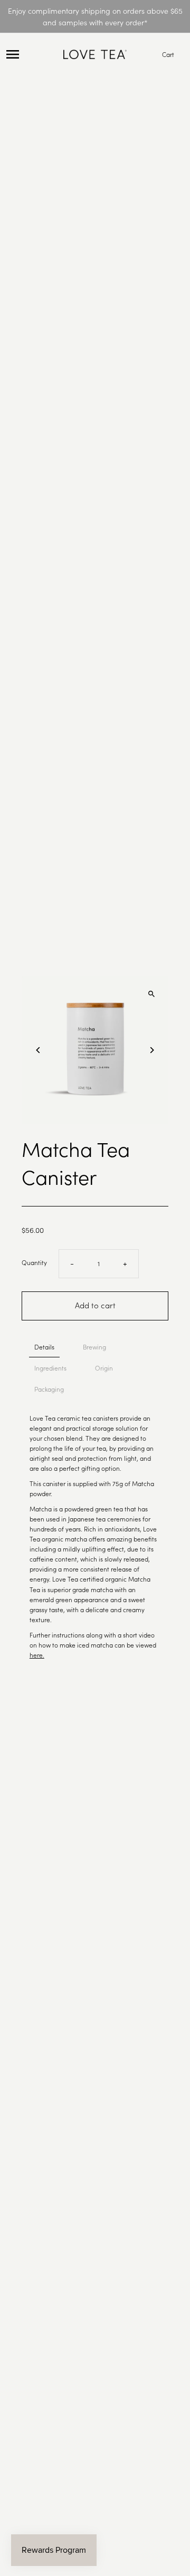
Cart (168, 54)
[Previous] (39, 1050)
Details (44, 1347)
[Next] (151, 1050)
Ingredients (50, 1368)
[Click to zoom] (151, 994)
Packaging (49, 1389)
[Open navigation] (32, 54)
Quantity (34, 1262)
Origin (104, 1368)
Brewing (94, 1347)
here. (37, 1655)
